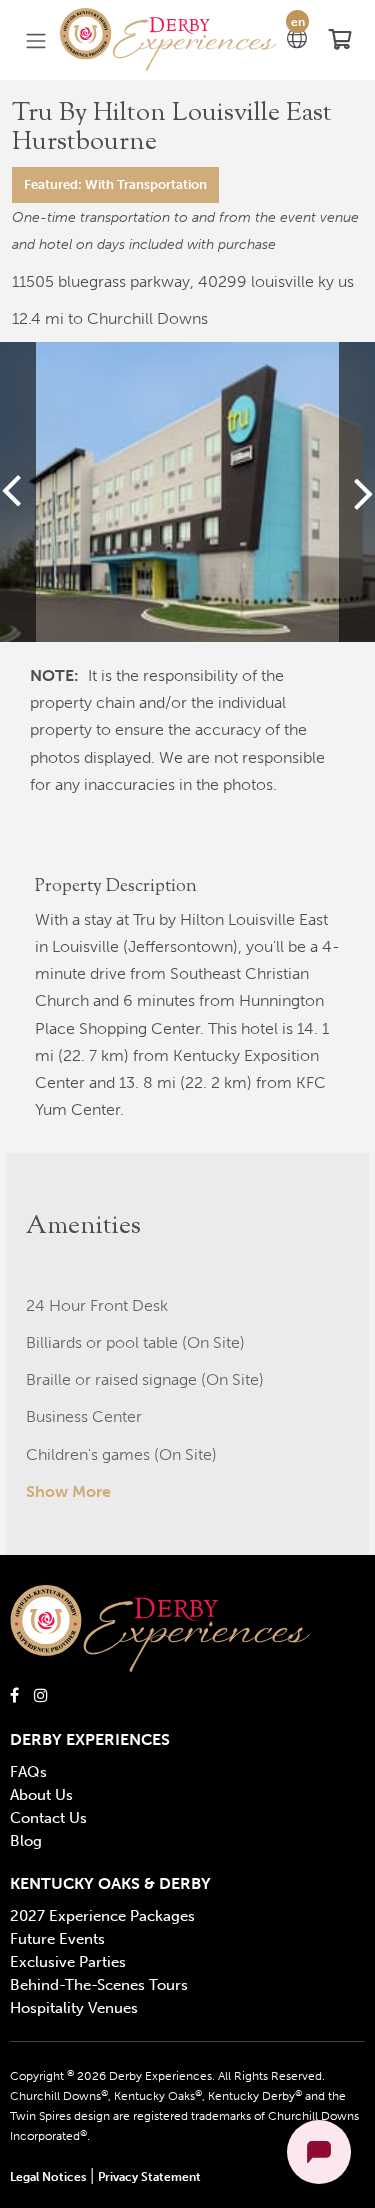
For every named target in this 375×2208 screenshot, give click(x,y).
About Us (41, 1795)
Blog (26, 1841)
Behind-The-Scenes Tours (99, 1985)
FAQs (28, 1772)
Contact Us (48, 1818)
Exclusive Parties (68, 1962)
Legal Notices (48, 2177)
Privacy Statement (149, 2177)
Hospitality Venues (74, 2008)
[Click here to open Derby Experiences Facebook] (14, 1694)
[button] (168, 40)
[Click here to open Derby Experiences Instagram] (41, 1694)
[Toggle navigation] (36, 41)
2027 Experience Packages (102, 1916)
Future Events (57, 1939)
